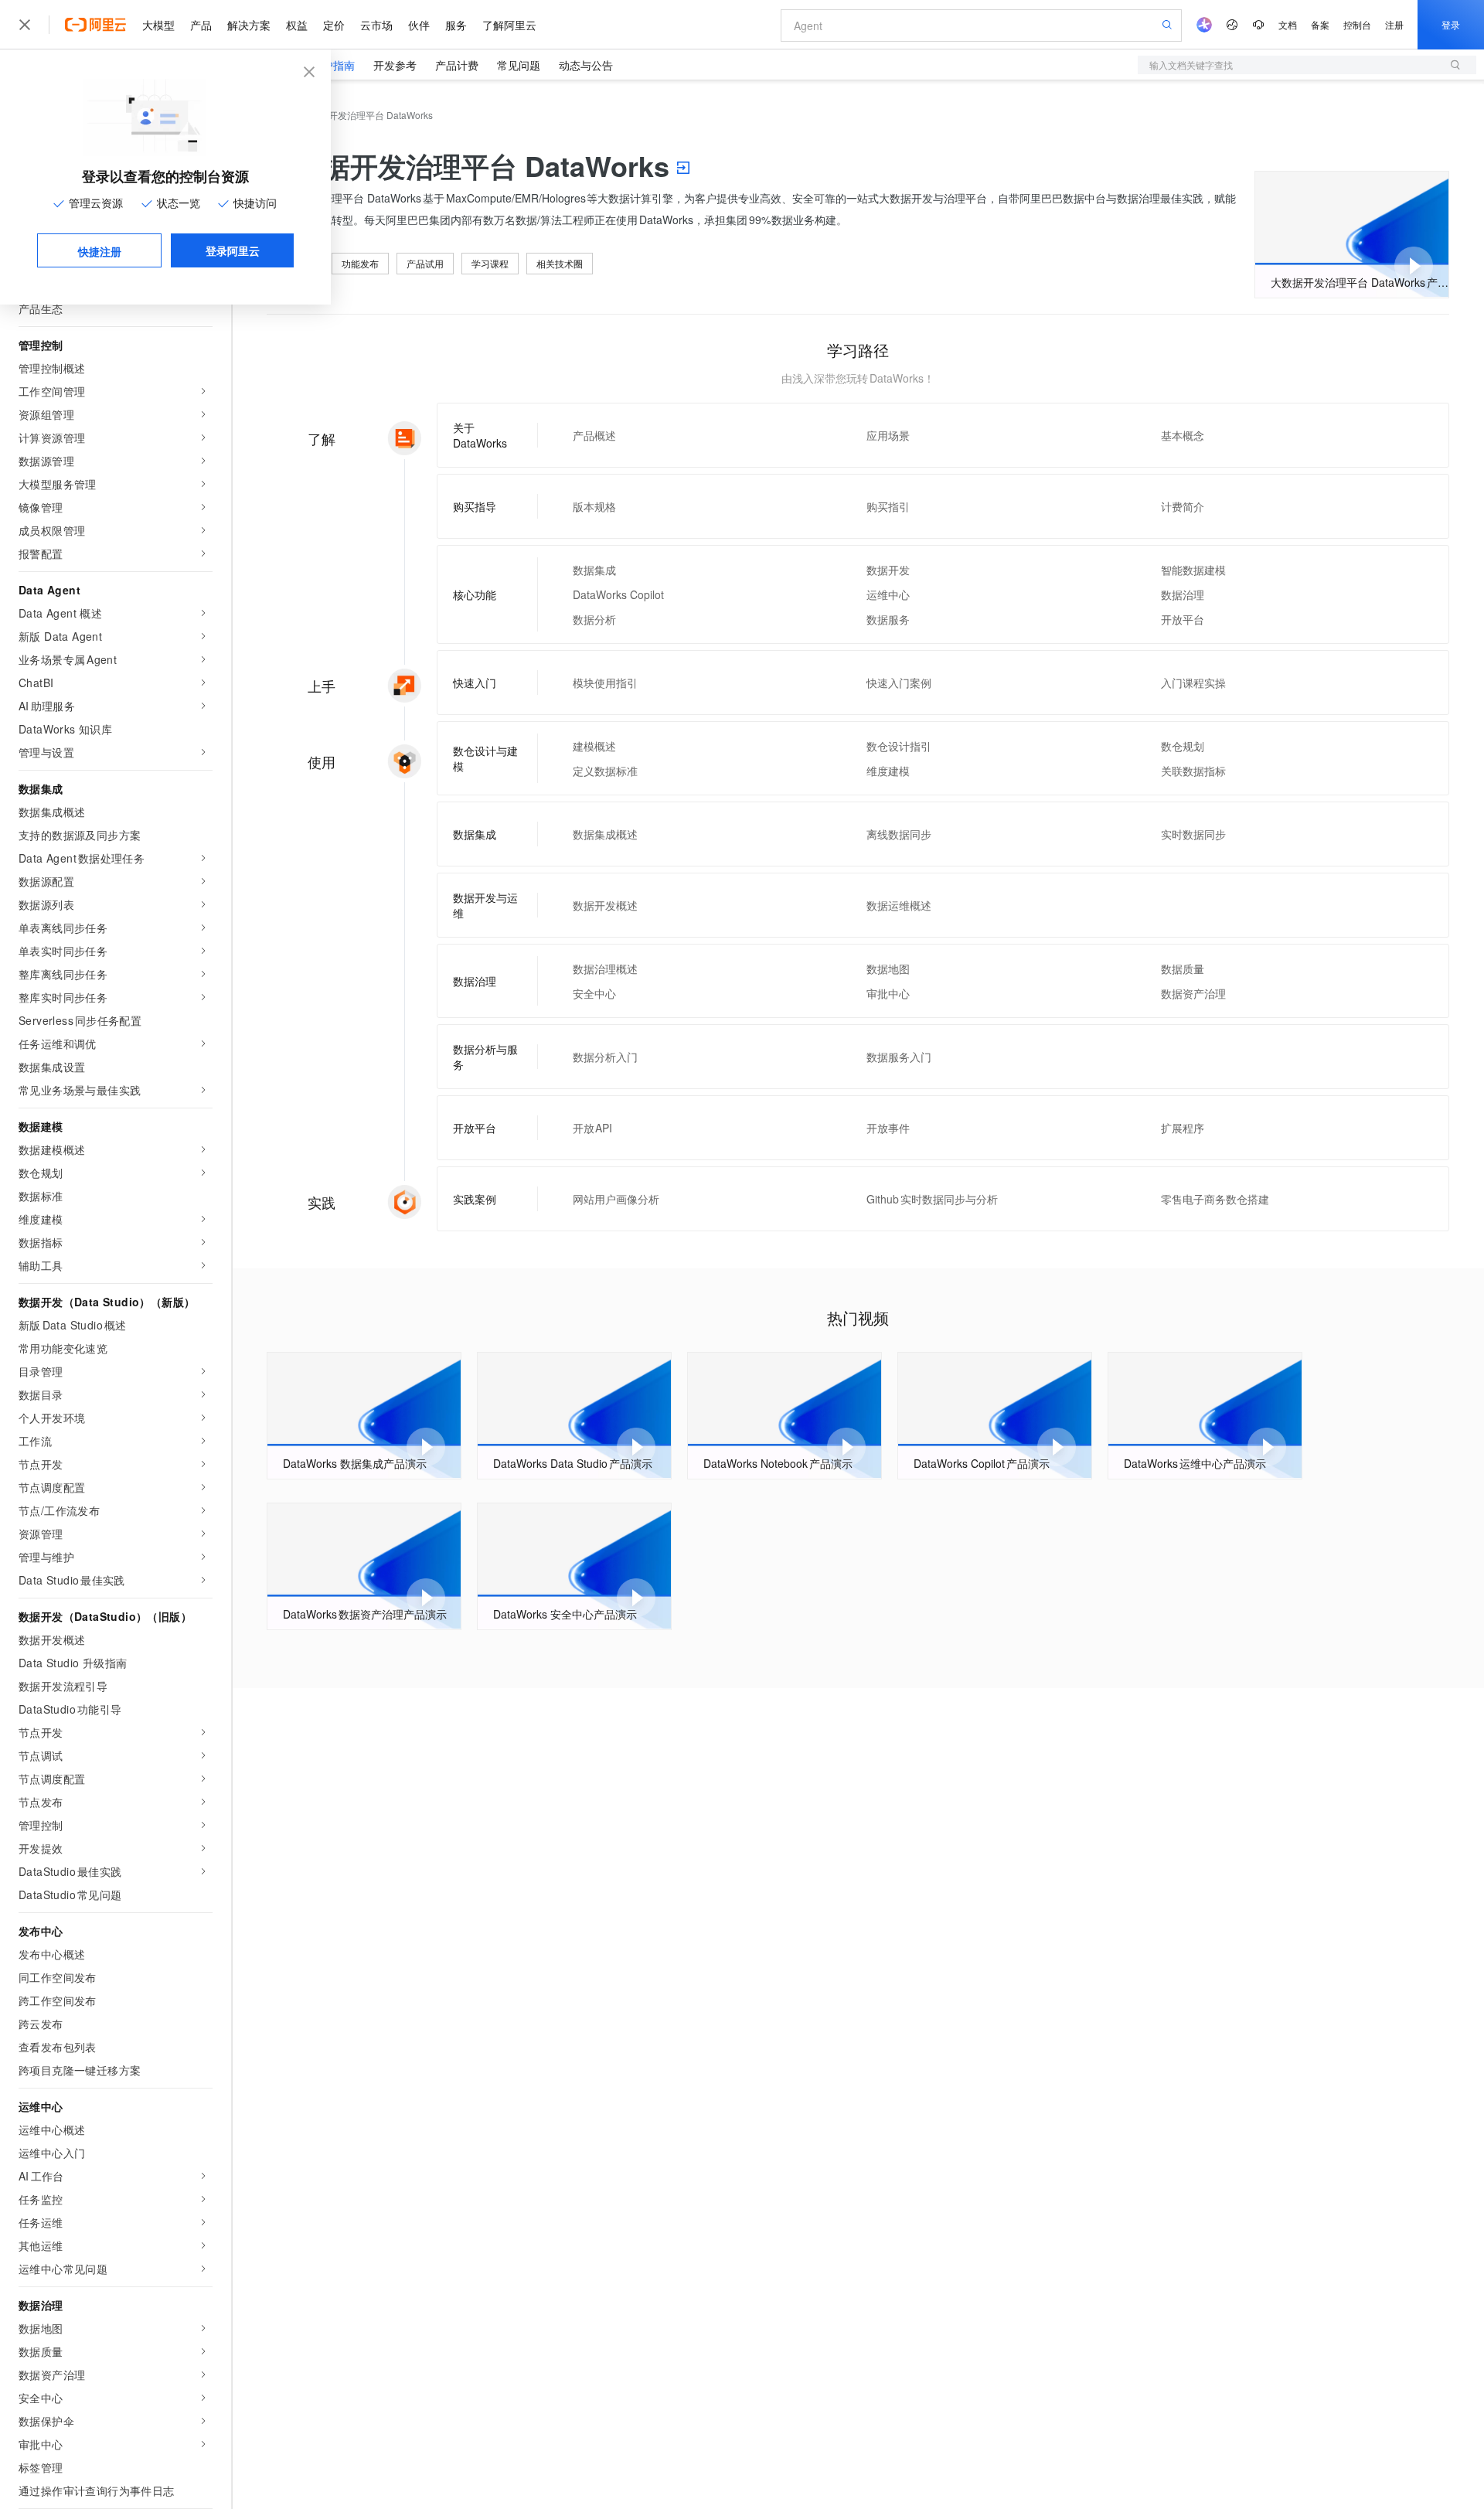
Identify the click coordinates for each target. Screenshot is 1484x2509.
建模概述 (594, 746)
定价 (334, 25)
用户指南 (333, 65)
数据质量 (1183, 969)
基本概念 (1183, 435)
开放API (593, 1128)
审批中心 (888, 993)
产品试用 (425, 263)
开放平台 (1183, 619)
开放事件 (888, 1128)
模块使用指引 (605, 683)
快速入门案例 (899, 683)
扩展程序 (1183, 1128)
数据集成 (594, 570)
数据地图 (888, 969)
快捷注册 (100, 251)
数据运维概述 (899, 905)
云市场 (376, 25)
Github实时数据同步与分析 (932, 1199)
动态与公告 (586, 65)
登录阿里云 (233, 250)
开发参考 (395, 65)
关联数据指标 (1193, 771)
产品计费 (457, 65)
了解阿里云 (509, 25)
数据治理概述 (605, 969)
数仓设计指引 (899, 746)
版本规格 (594, 506)
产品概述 (594, 435)
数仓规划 (1183, 746)
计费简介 (1183, 506)
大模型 (158, 25)
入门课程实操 (1193, 683)
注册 (1394, 24)
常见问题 (519, 65)
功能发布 (360, 263)
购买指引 (888, 506)
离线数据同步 (899, 834)
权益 (297, 25)
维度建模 (888, 771)
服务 (456, 25)
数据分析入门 (605, 1057)
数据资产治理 (1193, 993)
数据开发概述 (605, 905)
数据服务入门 (899, 1057)
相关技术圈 (560, 263)
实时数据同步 (1193, 834)
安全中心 (594, 993)
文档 (1288, 24)
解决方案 (249, 25)
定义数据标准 (605, 771)
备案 (1320, 24)
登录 (1451, 24)
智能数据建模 (1193, 570)
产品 (201, 25)
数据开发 (888, 570)
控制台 (1357, 24)
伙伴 (419, 25)
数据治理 (1183, 594)
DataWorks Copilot (618, 594)
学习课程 (490, 263)
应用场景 (888, 435)
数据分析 (594, 619)
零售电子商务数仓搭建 (1215, 1199)
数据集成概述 (605, 834)
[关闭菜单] (25, 25)
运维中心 (888, 594)
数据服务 (888, 619)
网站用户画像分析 (616, 1199)
